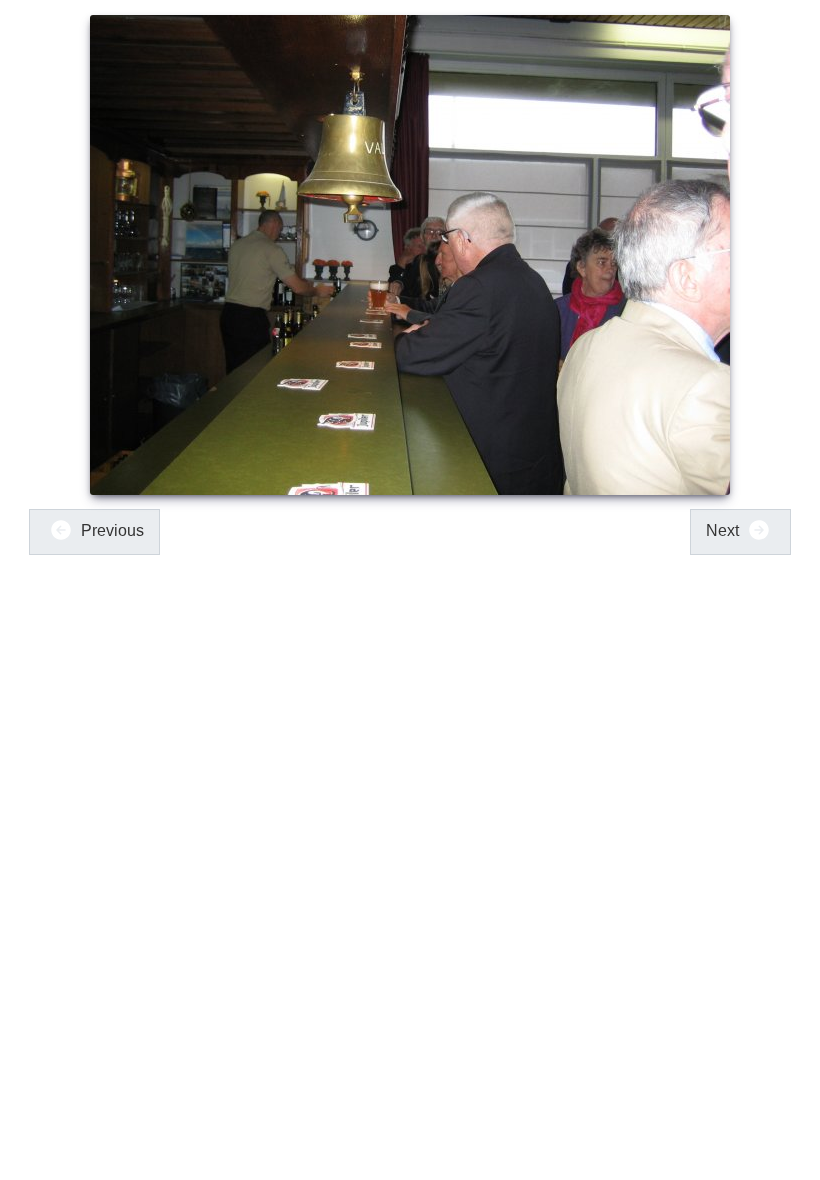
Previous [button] (110, 530)
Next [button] (724, 530)
